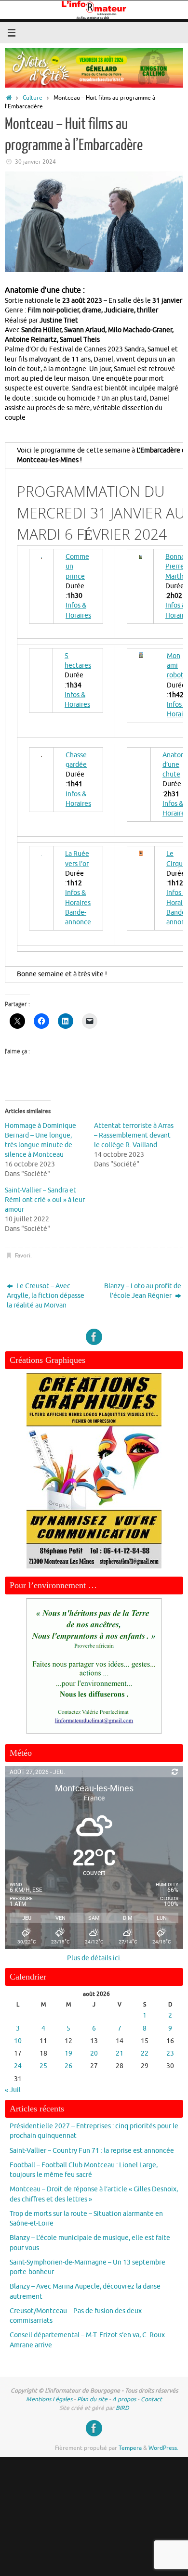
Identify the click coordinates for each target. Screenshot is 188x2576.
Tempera (130, 2448)
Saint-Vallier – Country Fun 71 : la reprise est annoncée (92, 2151)
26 (68, 2066)
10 (18, 2041)
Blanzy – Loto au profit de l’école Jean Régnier (143, 1291)
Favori (23, 1256)
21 (120, 2053)
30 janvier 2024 (35, 162)
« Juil (13, 2090)
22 (145, 2053)
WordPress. (163, 2448)
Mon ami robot (175, 666)
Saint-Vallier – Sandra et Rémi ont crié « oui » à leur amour (45, 1200)
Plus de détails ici (94, 1958)
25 (43, 2066)
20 (94, 2053)
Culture (33, 98)
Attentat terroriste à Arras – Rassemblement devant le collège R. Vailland (134, 1135)
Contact (151, 2399)
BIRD (122, 2408)
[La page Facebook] (94, 1337)
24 (18, 2066)
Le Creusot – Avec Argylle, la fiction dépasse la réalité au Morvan (46, 1296)
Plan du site (92, 2399)
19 (68, 2053)
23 (170, 2053)
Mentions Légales (49, 2399)
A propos (124, 2399)
